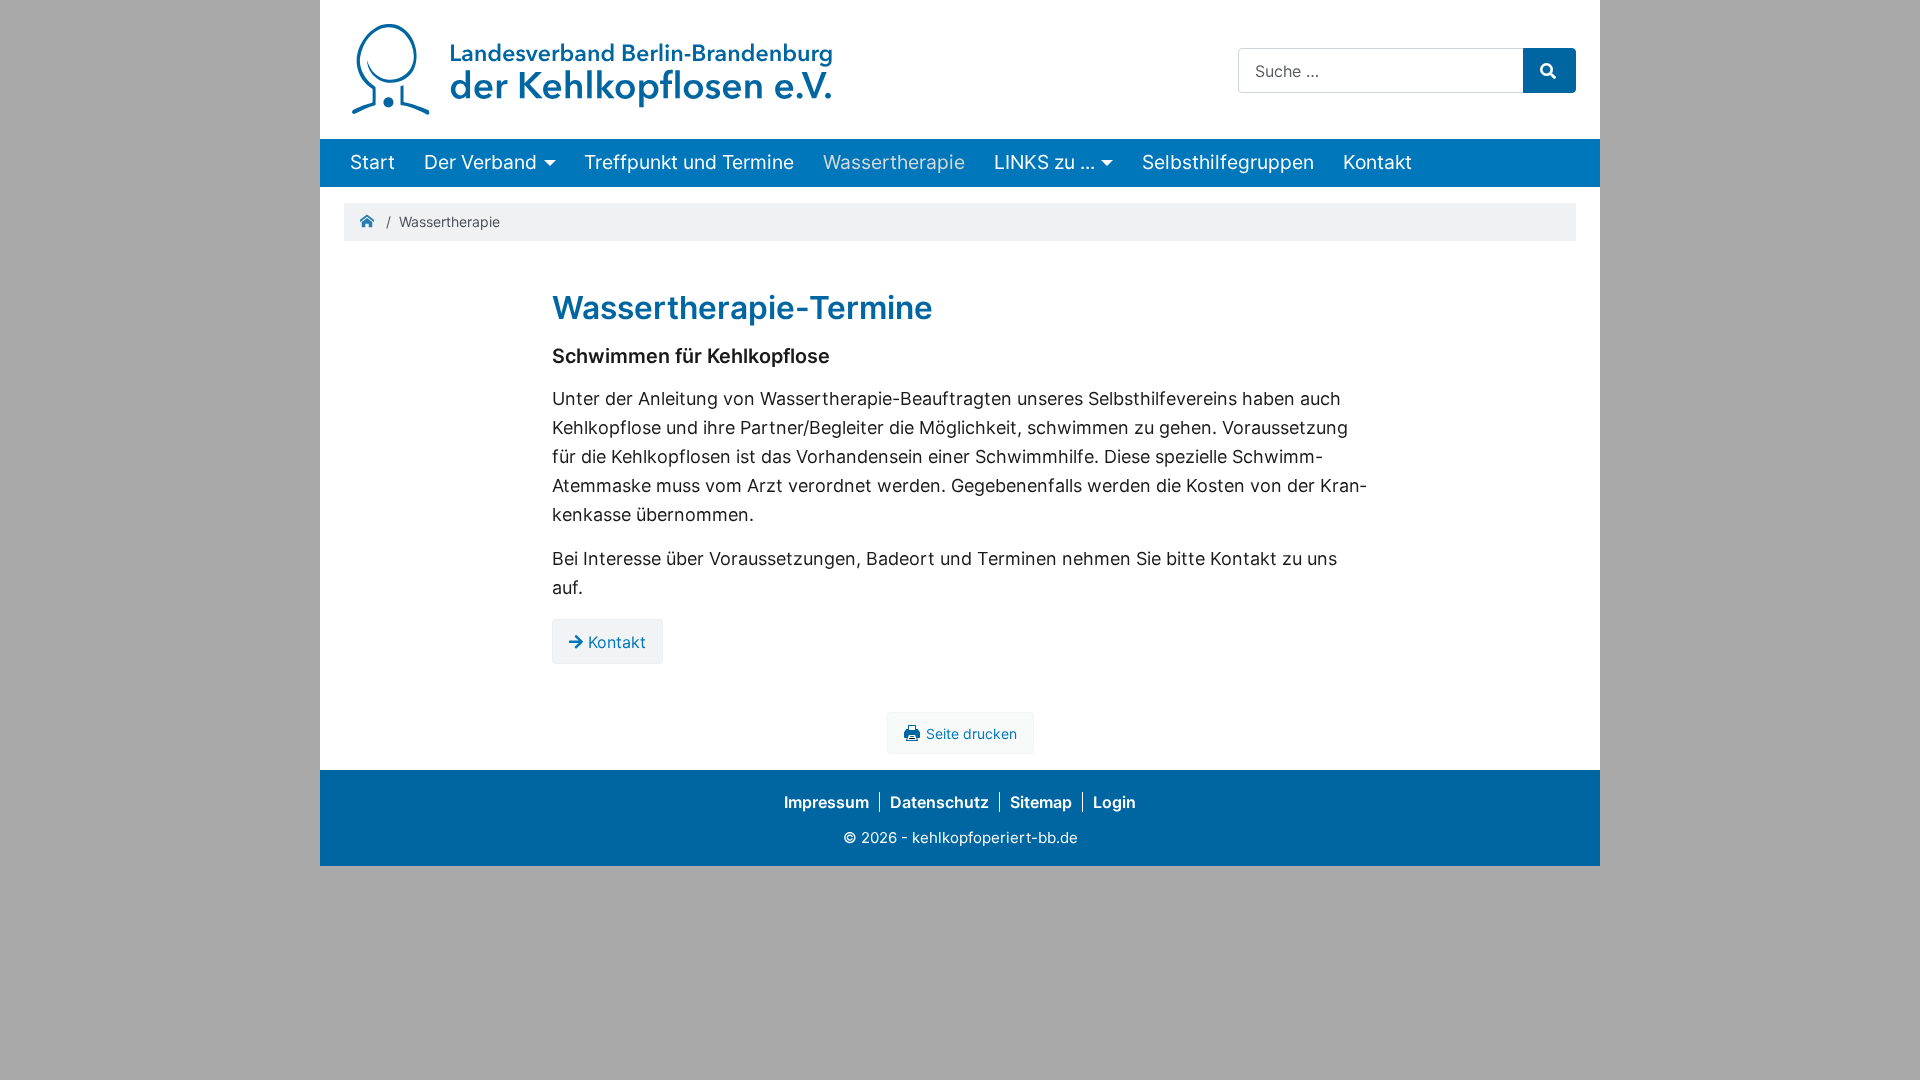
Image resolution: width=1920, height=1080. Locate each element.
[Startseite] (592, 67)
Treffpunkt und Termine (689, 162)
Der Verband (480, 162)
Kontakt (1377, 162)
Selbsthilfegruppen (1228, 162)
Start (372, 162)
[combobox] (1381, 70)
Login (1114, 802)
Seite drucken (971, 733)
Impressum (826, 802)
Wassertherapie (894, 162)
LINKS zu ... (1044, 162)
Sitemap (1041, 802)
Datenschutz (939, 802)
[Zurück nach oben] (1883, 1039)
